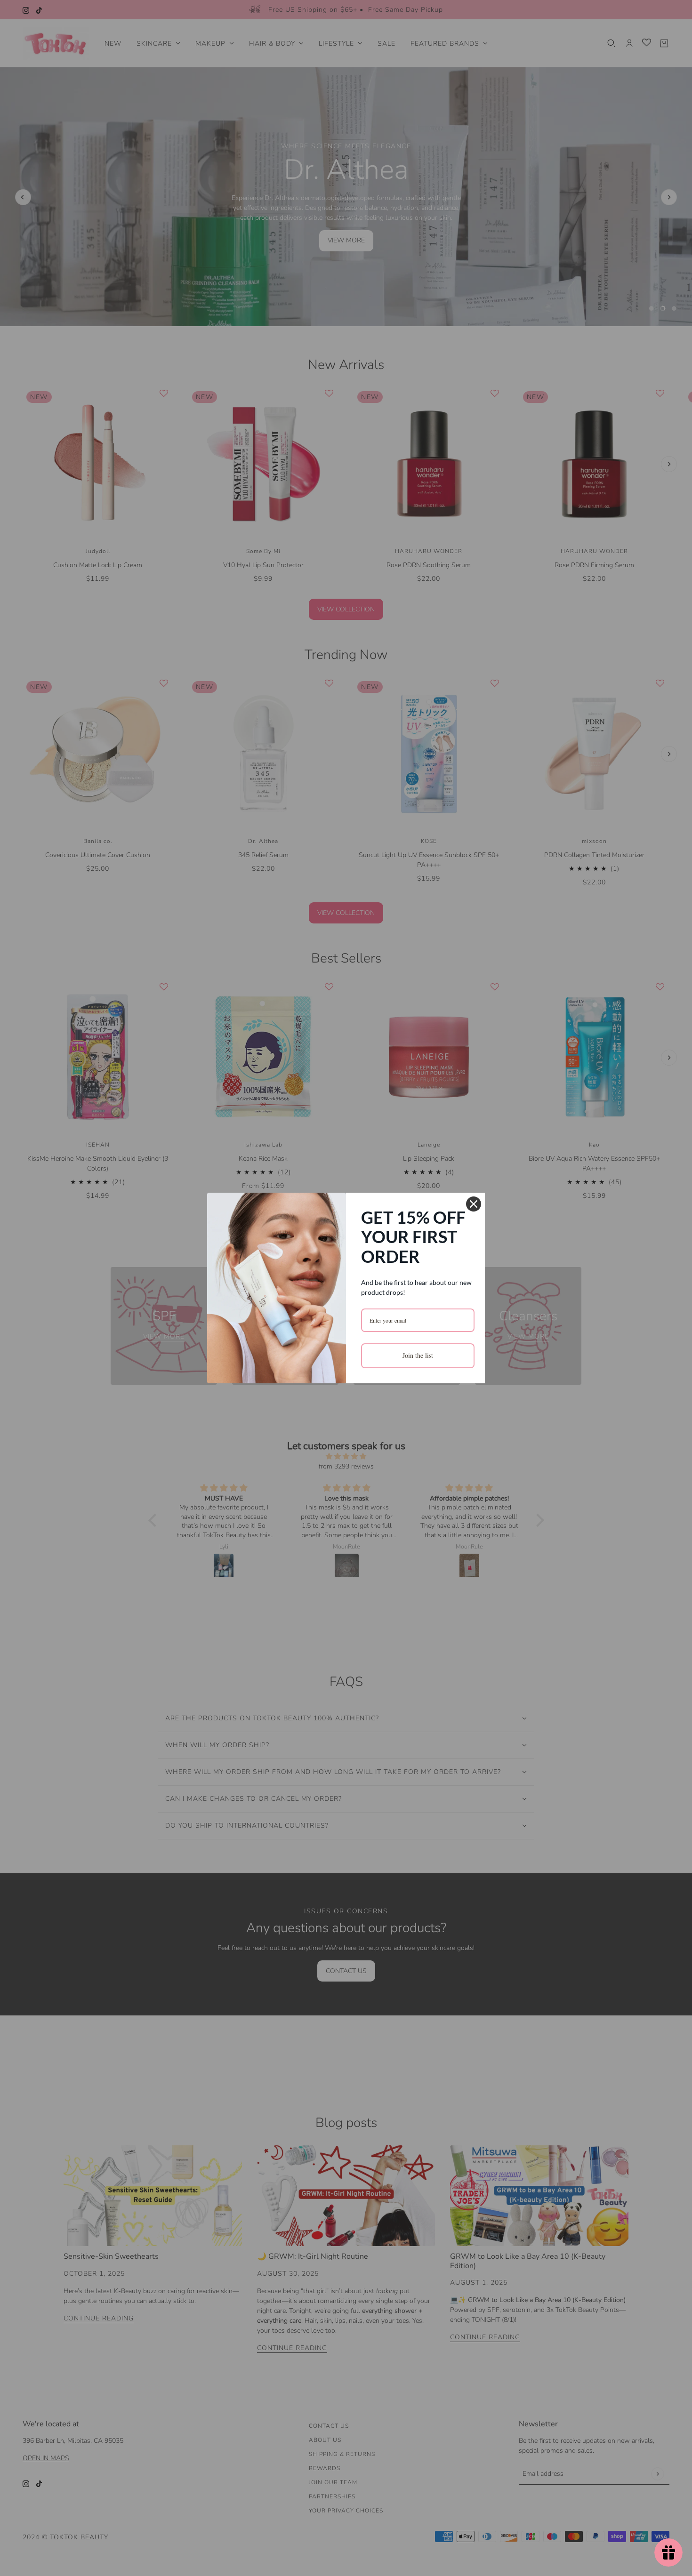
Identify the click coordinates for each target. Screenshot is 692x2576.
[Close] (474, 1204)
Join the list (418, 1355)
